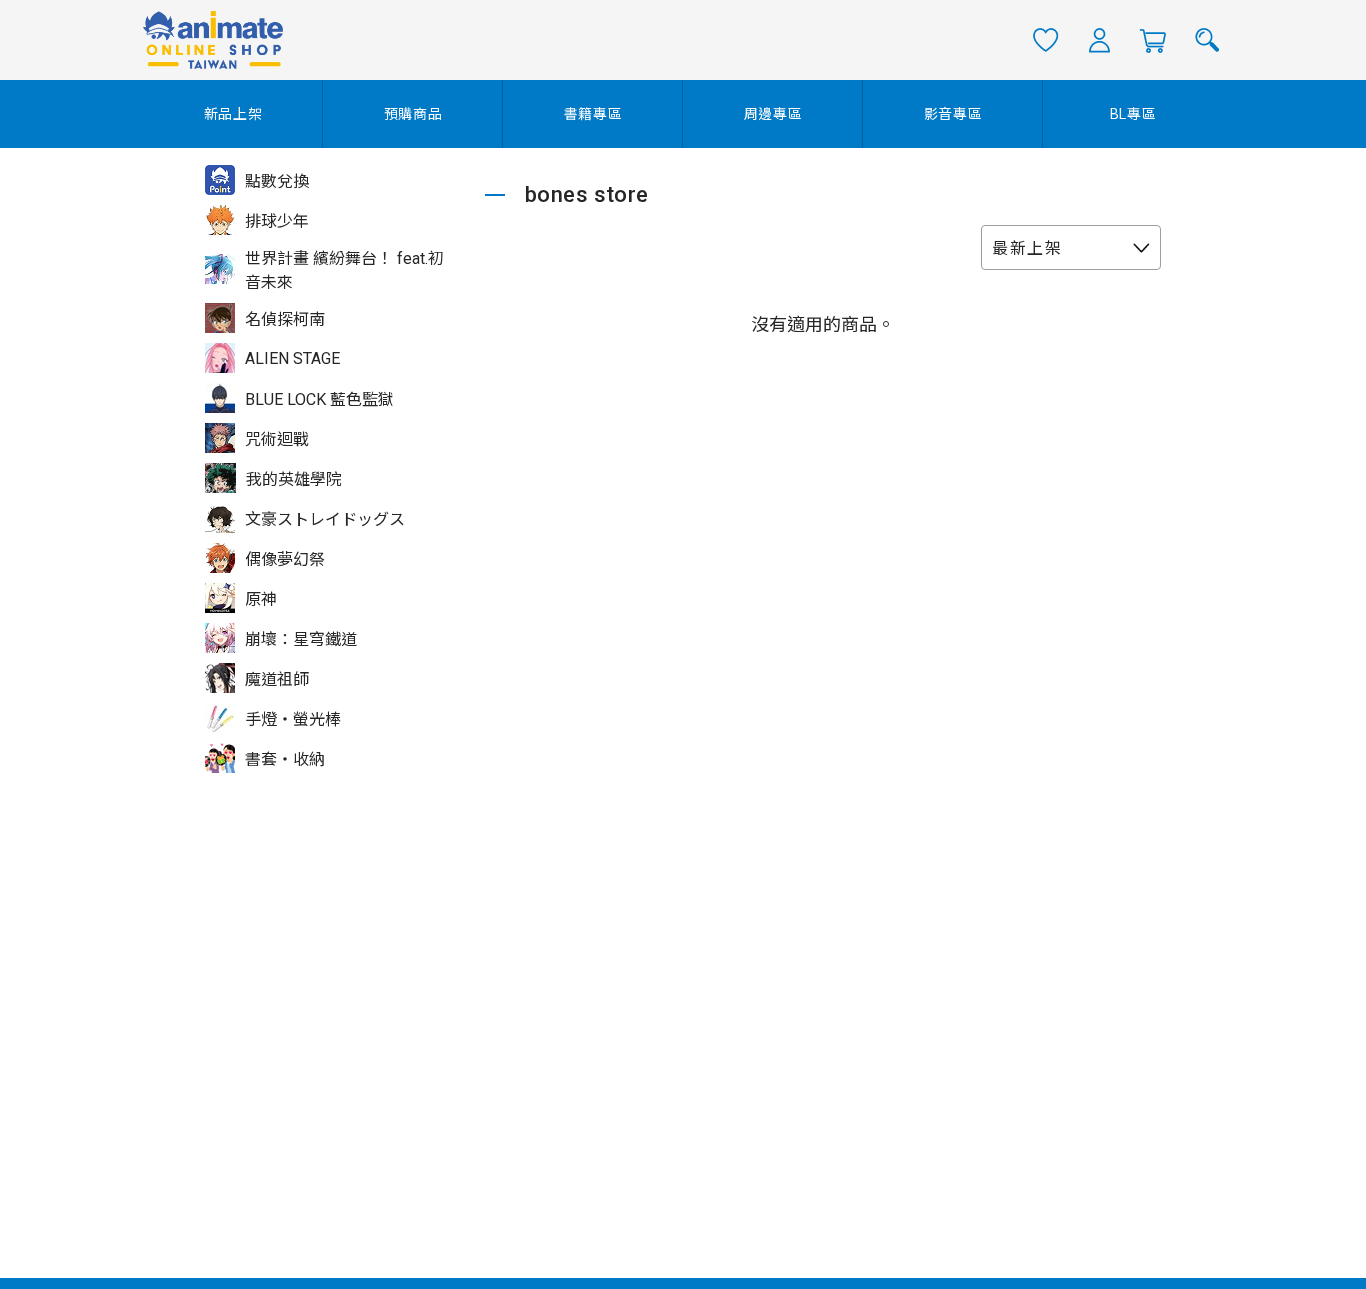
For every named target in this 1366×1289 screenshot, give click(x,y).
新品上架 (233, 114)
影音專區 (953, 114)
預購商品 (413, 114)
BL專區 (1133, 114)
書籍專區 (593, 114)
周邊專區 (773, 114)
